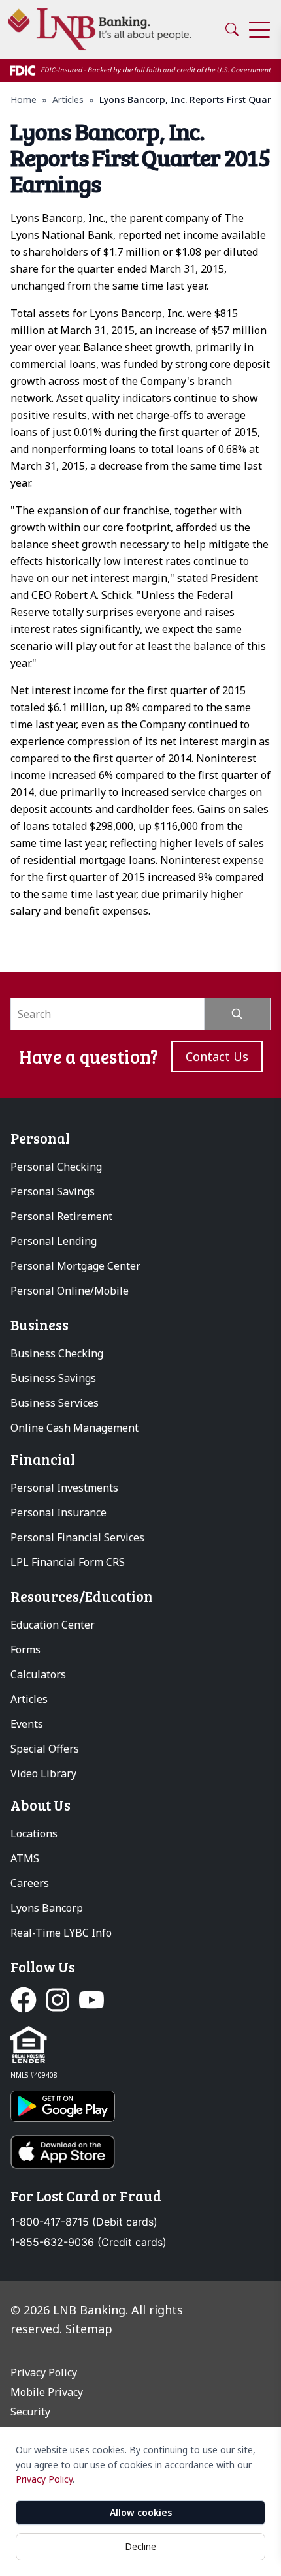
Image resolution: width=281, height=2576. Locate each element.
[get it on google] (140, 2106)
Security (30, 2412)
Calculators (38, 1674)
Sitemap (89, 2329)
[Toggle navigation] (259, 30)
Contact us (217, 1056)
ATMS (25, 1858)
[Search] (232, 29)
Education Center (53, 1625)
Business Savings (53, 1378)
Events (27, 1724)
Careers (30, 1883)
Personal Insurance (58, 1512)
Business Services (55, 1403)
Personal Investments (64, 1488)
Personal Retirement (61, 1216)
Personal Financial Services (77, 1537)
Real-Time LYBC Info (61, 1933)
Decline (140, 2546)
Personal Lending (54, 1241)
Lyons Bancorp (47, 1908)
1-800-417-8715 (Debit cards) (84, 2222)
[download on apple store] (140, 2152)
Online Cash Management (74, 1428)
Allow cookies (141, 2512)
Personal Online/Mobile (70, 1291)
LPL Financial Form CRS (68, 1562)
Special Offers (45, 1749)
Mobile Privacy (47, 2392)
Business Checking (57, 1353)
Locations (34, 1833)
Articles (68, 100)
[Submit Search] (238, 1014)
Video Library (43, 1773)
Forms (25, 1649)
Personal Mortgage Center (75, 1266)
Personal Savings (53, 1191)
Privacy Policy (44, 2479)
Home (24, 100)
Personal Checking (56, 1167)
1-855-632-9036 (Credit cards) (89, 2242)
